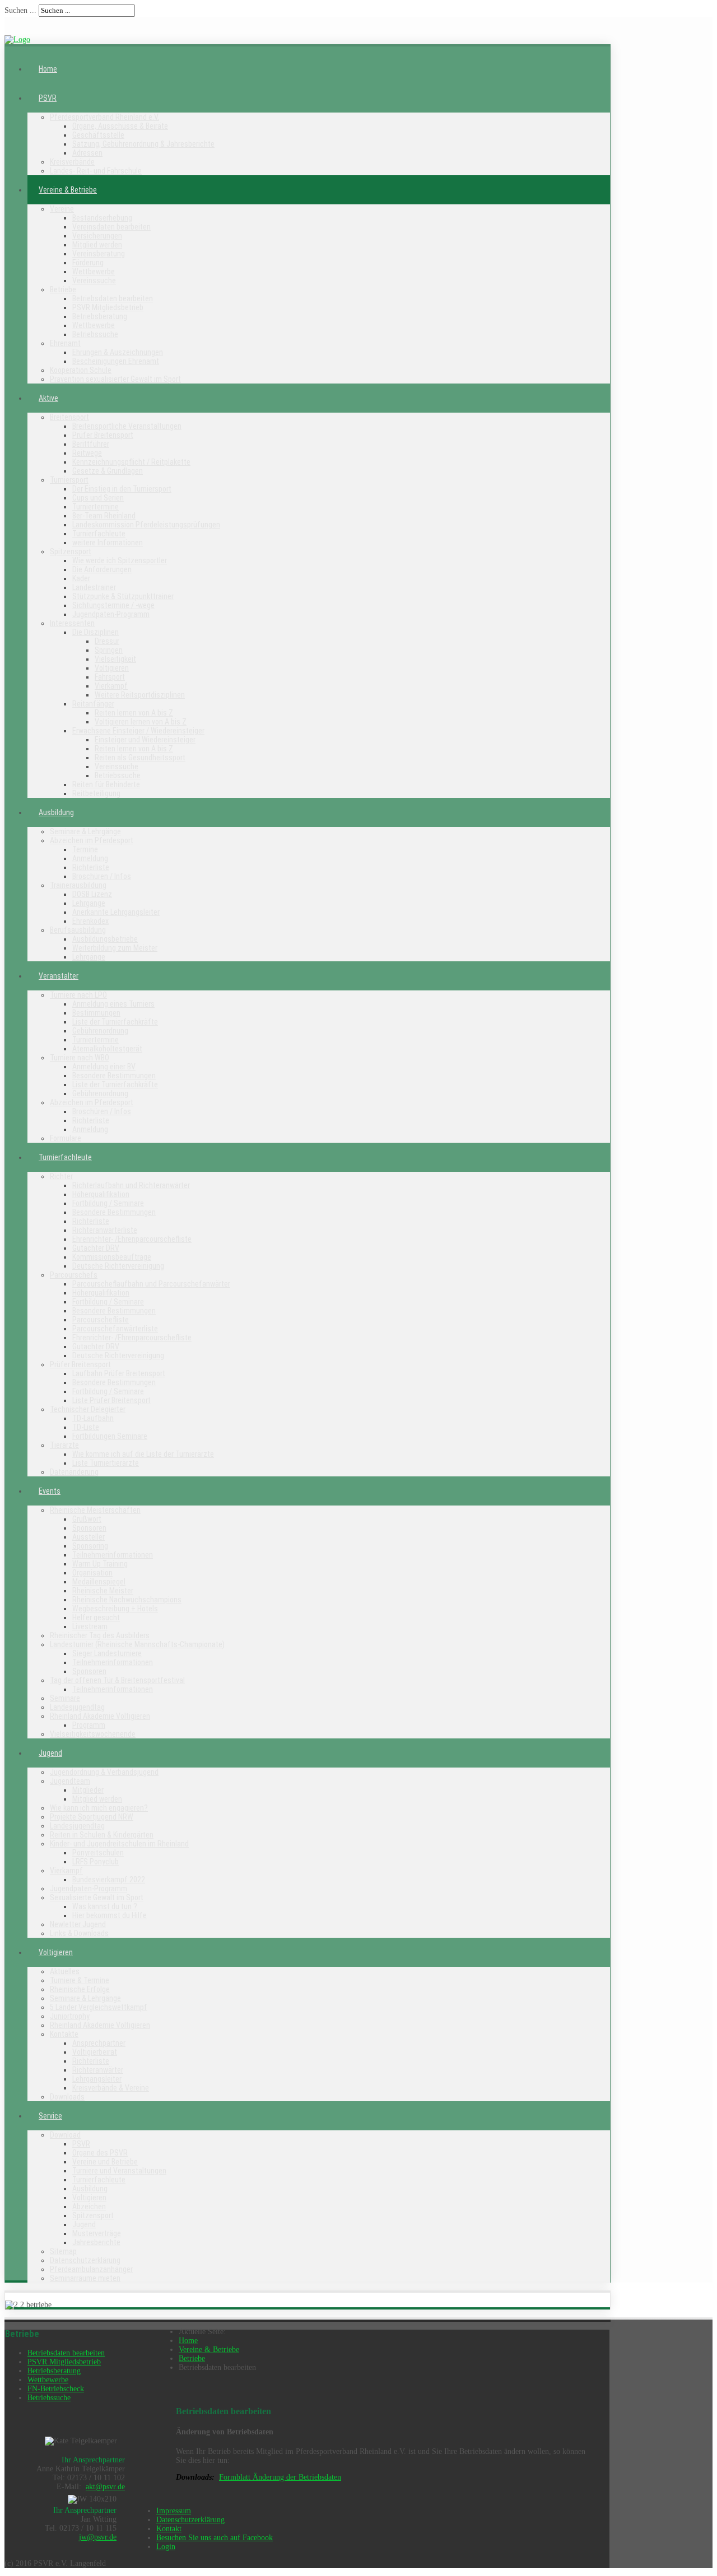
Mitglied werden (97, 245)
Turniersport (69, 480)
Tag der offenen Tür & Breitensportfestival (117, 1680)
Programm (89, 1725)
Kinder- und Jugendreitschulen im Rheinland (119, 1844)
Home (48, 69)
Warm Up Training (100, 1564)
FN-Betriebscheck (56, 2389)
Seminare (65, 1698)
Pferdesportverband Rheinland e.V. (104, 117)
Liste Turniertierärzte (106, 1463)
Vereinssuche (94, 280)
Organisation (92, 1573)
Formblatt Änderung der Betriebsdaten (280, 2477)
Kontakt (169, 2529)
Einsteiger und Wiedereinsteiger (145, 740)
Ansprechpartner (99, 2043)
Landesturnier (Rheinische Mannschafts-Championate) (137, 1644)
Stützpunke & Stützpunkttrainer (123, 596)
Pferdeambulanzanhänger (91, 2269)
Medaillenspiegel (99, 1582)
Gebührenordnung (100, 1031)
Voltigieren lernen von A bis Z (141, 722)
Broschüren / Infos (102, 876)
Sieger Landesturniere (107, 1653)
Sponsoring (90, 1546)
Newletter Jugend (78, 1924)
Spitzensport (71, 551)
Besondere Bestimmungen (114, 1076)
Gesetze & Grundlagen (108, 471)
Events (50, 1491)
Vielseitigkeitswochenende (93, 1734)
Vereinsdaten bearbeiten (111, 227)
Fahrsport (110, 677)
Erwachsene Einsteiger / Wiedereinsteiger (138, 731)
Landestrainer (94, 587)
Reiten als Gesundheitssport (140, 758)
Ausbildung (56, 812)
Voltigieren (112, 668)
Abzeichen (89, 2206)
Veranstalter (59, 976)
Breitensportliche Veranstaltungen (127, 426)
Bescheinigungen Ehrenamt (116, 361)
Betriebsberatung (100, 316)
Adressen (87, 153)
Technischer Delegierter (88, 1409)
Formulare (66, 1138)
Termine (85, 849)
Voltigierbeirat (95, 2052)
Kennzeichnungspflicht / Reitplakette (131, 462)
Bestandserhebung (102, 218)
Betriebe (63, 289)
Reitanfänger (93, 704)
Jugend (50, 1753)
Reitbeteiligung (96, 793)
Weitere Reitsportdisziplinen (140, 695)
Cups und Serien (98, 498)
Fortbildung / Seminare (108, 1203)
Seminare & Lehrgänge (85, 831)
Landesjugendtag (77, 1707)
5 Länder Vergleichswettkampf (99, 2007)
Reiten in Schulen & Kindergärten (102, 1835)
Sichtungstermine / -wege (113, 605)
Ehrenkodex (90, 921)
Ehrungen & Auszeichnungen (118, 352)
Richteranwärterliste (105, 1230)
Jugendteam (70, 1781)
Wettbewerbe (94, 272)
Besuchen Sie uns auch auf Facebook (215, 2538)
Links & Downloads (79, 1933)
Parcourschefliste (101, 1320)
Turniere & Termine (80, 1980)
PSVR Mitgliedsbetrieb (108, 307)
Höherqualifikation (101, 1194)
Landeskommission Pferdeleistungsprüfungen (146, 525)
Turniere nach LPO (78, 995)
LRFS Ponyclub (96, 1862)
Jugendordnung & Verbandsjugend (104, 1772)
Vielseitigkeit (115, 659)
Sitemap (63, 2251)
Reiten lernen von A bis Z (134, 713)
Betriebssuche (95, 334)
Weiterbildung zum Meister (115, 948)
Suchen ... (20, 10)
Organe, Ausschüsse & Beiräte (120, 126)
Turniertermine (96, 507)
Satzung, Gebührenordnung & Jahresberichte (143, 144)
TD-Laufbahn (93, 1418)
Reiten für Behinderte (106, 784)
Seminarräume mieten (85, 2278)
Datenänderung (74, 1472)
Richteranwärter (98, 2070)
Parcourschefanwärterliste (115, 1329)
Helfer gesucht (96, 1617)
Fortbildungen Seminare (110, 1436)
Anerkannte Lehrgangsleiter (116, 912)
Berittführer (91, 444)
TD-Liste (86, 1427)
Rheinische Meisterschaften (95, 1510)
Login (166, 2547)
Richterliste (91, 867)
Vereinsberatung (99, 254)
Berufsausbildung (78, 930)
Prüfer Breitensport (103, 435)
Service (50, 2116)
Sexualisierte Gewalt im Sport (97, 1897)
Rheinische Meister (103, 1591)
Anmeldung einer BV (104, 1067)
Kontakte (64, 2034)
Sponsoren (89, 1528)
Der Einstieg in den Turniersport (122, 489)
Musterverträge (97, 2233)
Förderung (88, 263)
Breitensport (69, 417)
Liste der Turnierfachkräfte (115, 1022)
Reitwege (87, 453)
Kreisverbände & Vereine (111, 2088)
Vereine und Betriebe (105, 2162)
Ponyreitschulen (98, 1853)
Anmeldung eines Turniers (113, 1004)
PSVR (48, 98)
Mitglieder (88, 1790)
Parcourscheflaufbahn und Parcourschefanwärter (151, 1284)
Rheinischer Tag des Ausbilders (100, 1635)
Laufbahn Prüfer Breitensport (119, 1373)
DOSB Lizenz (92, 894)
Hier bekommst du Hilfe (110, 1915)
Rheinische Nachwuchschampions (127, 1600)
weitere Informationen (108, 543)
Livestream (90, 1626)
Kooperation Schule (81, 370)
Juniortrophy (70, 2016)
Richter (61, 1176)
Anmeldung (90, 858)
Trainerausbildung (78, 885)
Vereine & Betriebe (68, 190)
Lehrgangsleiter (97, 2079)
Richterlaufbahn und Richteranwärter (131, 1185)
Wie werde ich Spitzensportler (120, 560)
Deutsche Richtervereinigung (118, 1266)
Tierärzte (64, 1445)
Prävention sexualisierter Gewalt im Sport (115, 379)
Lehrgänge (89, 903)
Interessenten (72, 623)
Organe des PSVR (100, 2153)
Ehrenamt (65, 343)
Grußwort (87, 1519)
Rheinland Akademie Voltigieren (100, 1716)
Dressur (107, 641)
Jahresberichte (96, 2242)
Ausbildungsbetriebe (105, 939)
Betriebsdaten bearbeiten (113, 298)
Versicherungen (97, 236)
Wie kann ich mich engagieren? (99, 1808)
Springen (109, 650)
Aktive (48, 398)
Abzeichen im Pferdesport (92, 840)
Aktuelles (65, 1971)
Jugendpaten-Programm (111, 614)
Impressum (174, 2511)
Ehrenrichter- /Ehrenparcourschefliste (132, 1239)
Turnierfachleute (99, 534)
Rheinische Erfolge (80, 1989)
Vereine (62, 209)
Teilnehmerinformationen (113, 1555)
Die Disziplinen (96, 632)
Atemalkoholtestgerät (107, 1049)
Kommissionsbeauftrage (112, 1257)
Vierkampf (111, 686)
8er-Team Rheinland (104, 516)
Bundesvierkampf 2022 (109, 1880)
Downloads (67, 2097)
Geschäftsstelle (98, 135)
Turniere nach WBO (80, 1058)
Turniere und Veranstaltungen (119, 2171)
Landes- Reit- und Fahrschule (96, 171)
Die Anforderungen (102, 569)
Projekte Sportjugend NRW (92, 1817)
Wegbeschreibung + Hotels (115, 1609)
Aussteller (89, 1537)
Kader (81, 578)
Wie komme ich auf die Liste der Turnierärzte (143, 1454)
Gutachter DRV (96, 1248)
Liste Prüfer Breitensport (111, 1400)
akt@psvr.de (105, 2487)
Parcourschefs (74, 1275)
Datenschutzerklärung (85, 2260)
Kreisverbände (72, 162)
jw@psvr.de (98, 2537)
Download (65, 2135)
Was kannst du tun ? (105, 1906)
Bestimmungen (96, 1013)
